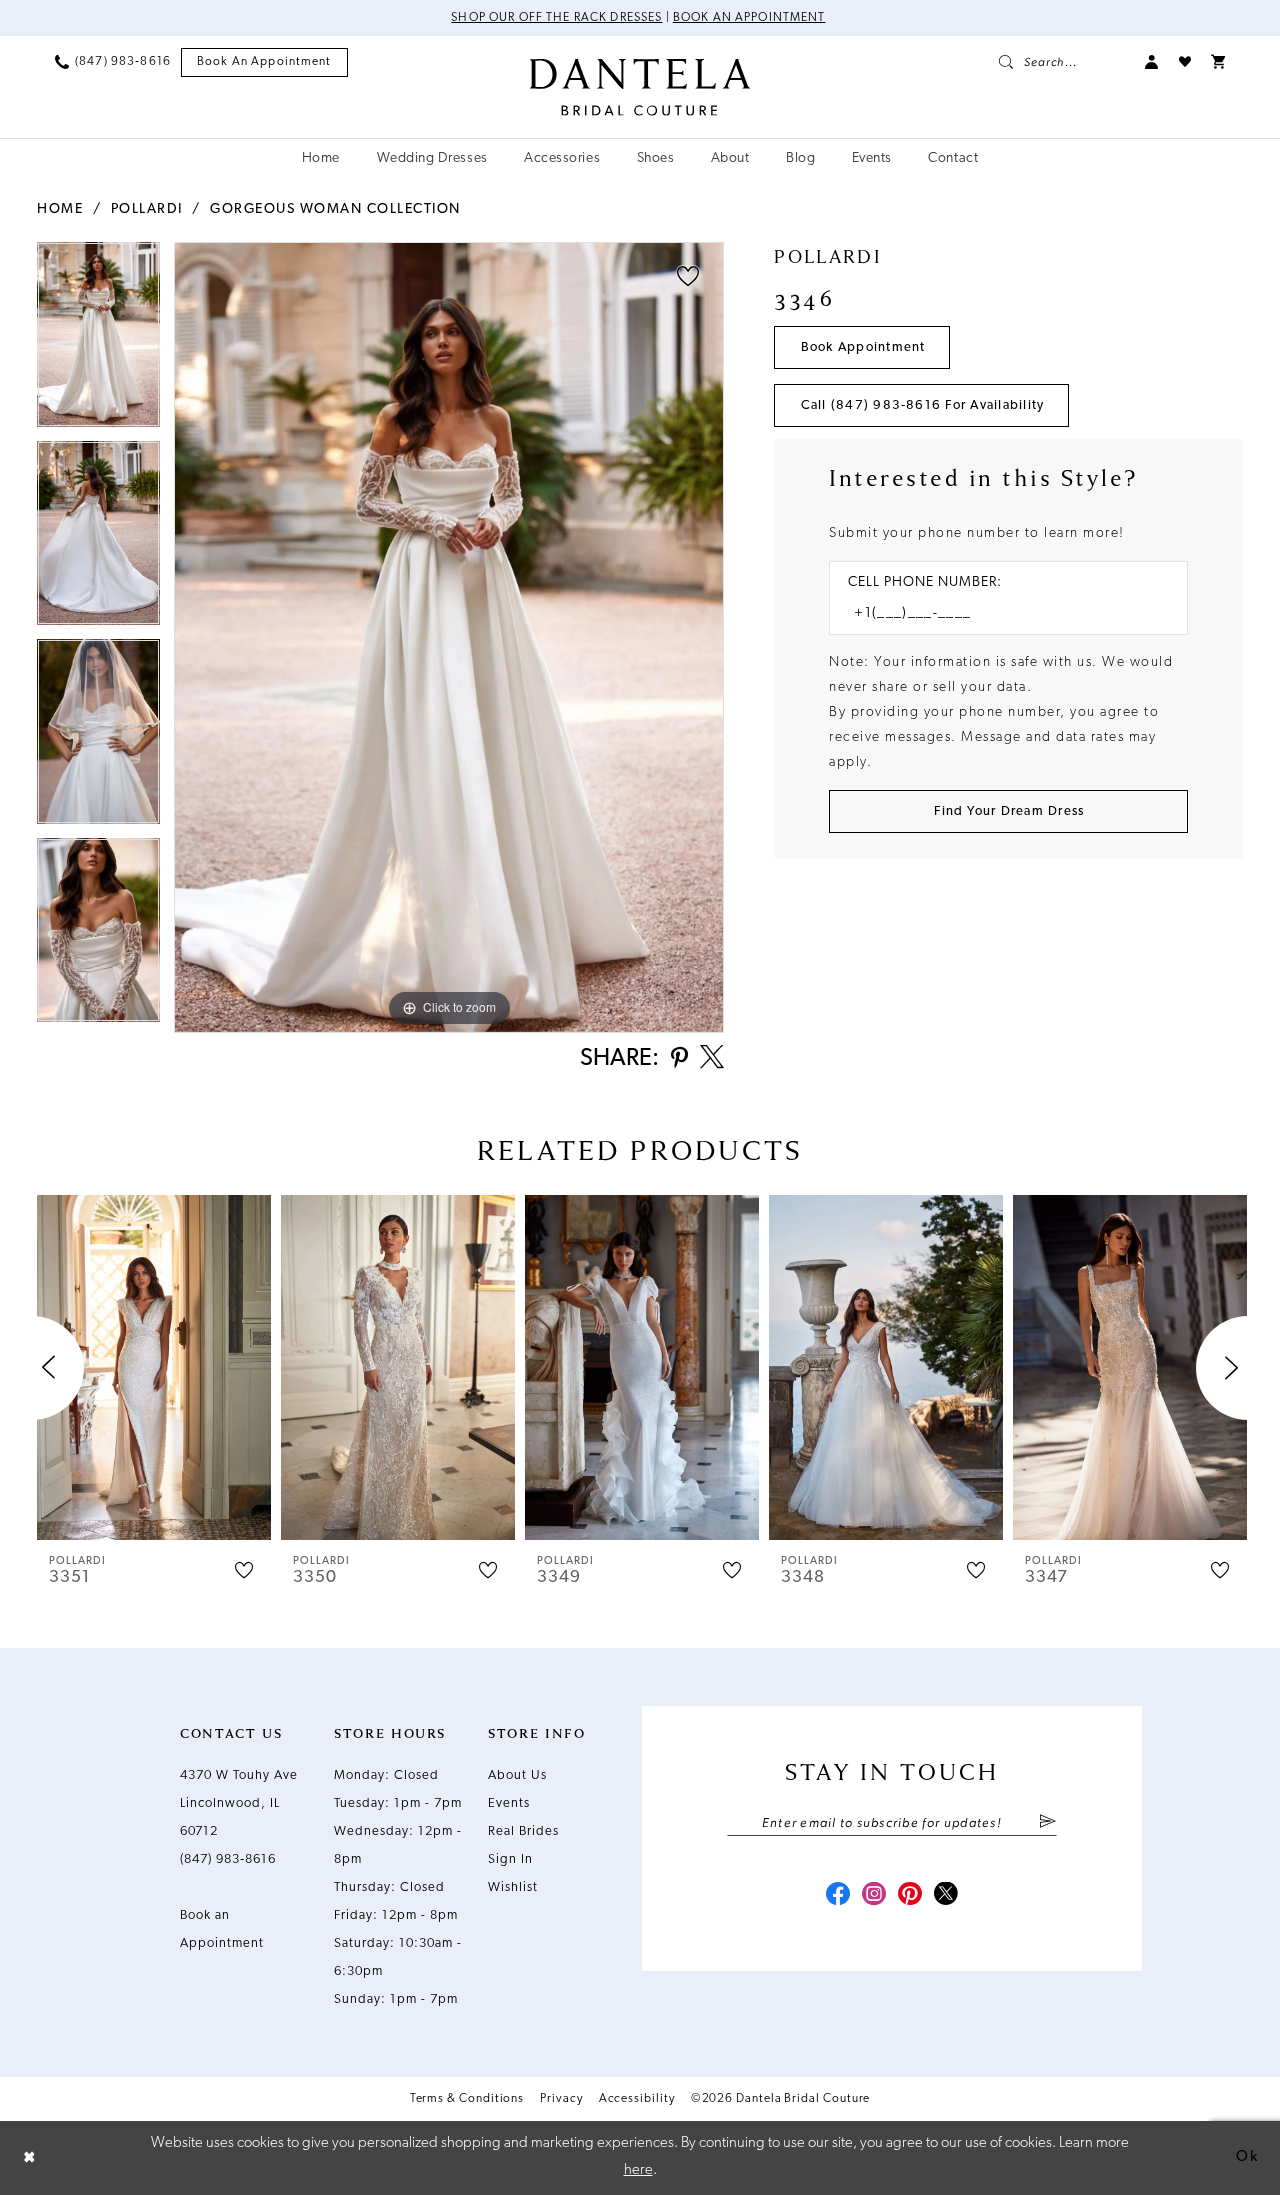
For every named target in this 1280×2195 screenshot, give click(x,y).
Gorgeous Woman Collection (335, 209)
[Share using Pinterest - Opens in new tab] (679, 1059)
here (638, 2170)
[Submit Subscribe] (1047, 1823)
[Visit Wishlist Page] (1185, 62)
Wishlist (513, 1887)
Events (509, 1803)
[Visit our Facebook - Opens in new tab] (838, 1896)
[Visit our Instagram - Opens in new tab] (874, 1896)
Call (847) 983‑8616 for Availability (923, 405)
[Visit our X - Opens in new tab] (946, 1896)
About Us (517, 1775)
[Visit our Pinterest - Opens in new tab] (910, 1896)
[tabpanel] (98, 341)
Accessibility (637, 2099)
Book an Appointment (749, 18)
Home (60, 209)
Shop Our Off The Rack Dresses (556, 18)
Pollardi (147, 209)
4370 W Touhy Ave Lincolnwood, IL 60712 (239, 1803)
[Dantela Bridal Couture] (640, 87)
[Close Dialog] (30, 2157)
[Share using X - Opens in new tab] (712, 1059)
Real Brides (523, 1831)
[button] (1152, 62)
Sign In (510, 1859)
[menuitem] (113, 62)
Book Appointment (863, 347)
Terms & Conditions (467, 2099)
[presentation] (154, 1367)
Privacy (561, 2099)
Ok (1247, 2157)
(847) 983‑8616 (228, 1859)
